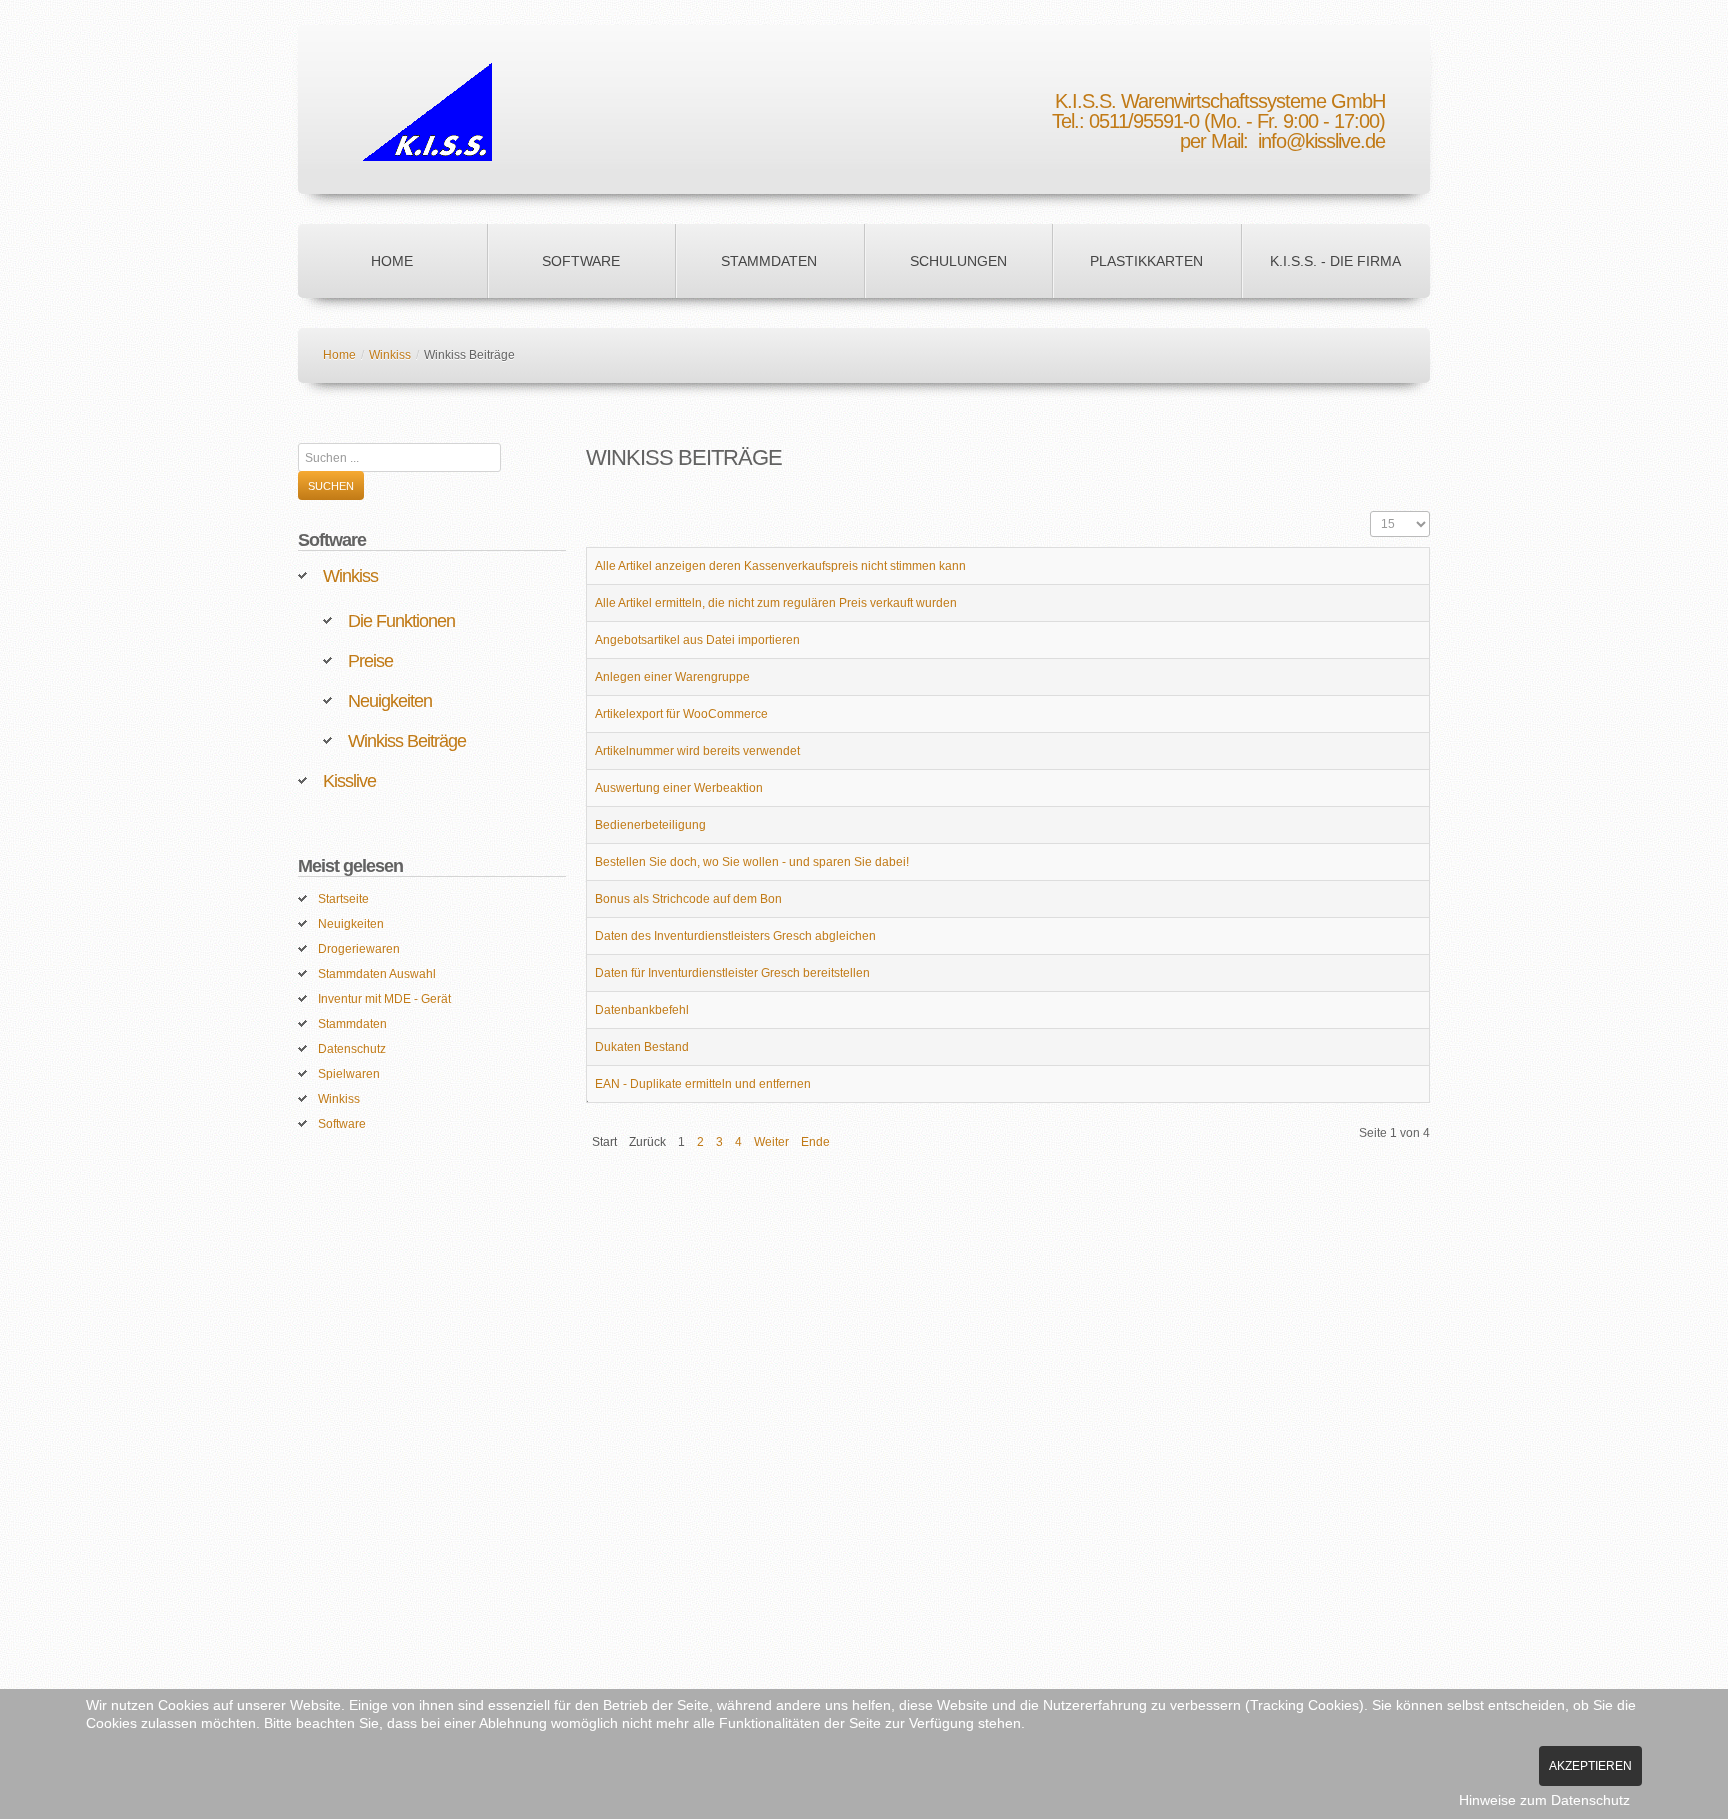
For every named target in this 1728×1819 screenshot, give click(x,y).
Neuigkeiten (390, 701)
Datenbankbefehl (642, 1010)
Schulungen (958, 261)
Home (392, 261)
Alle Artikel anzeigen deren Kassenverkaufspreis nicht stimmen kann (780, 566)
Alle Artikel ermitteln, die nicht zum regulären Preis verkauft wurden (776, 603)
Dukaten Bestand (642, 1047)
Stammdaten (769, 261)
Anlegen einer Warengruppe (672, 677)
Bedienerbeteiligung (650, 825)
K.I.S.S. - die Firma (1335, 261)
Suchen (331, 486)
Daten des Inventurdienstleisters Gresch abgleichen (735, 936)
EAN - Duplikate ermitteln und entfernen (703, 1084)
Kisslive (349, 781)
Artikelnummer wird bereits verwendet (697, 751)
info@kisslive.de (1321, 141)
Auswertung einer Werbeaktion (679, 788)
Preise (370, 661)
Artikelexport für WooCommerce (681, 714)
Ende (815, 1142)
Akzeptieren (1590, 1766)
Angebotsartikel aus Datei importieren (697, 640)
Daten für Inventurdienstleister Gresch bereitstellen (732, 973)
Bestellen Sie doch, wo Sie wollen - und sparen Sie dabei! (752, 862)
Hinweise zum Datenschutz (1544, 1800)
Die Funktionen (401, 621)
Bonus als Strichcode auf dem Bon (688, 899)
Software (581, 261)
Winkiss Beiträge (407, 741)
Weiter (771, 1142)
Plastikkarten (1146, 261)
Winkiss (390, 355)
